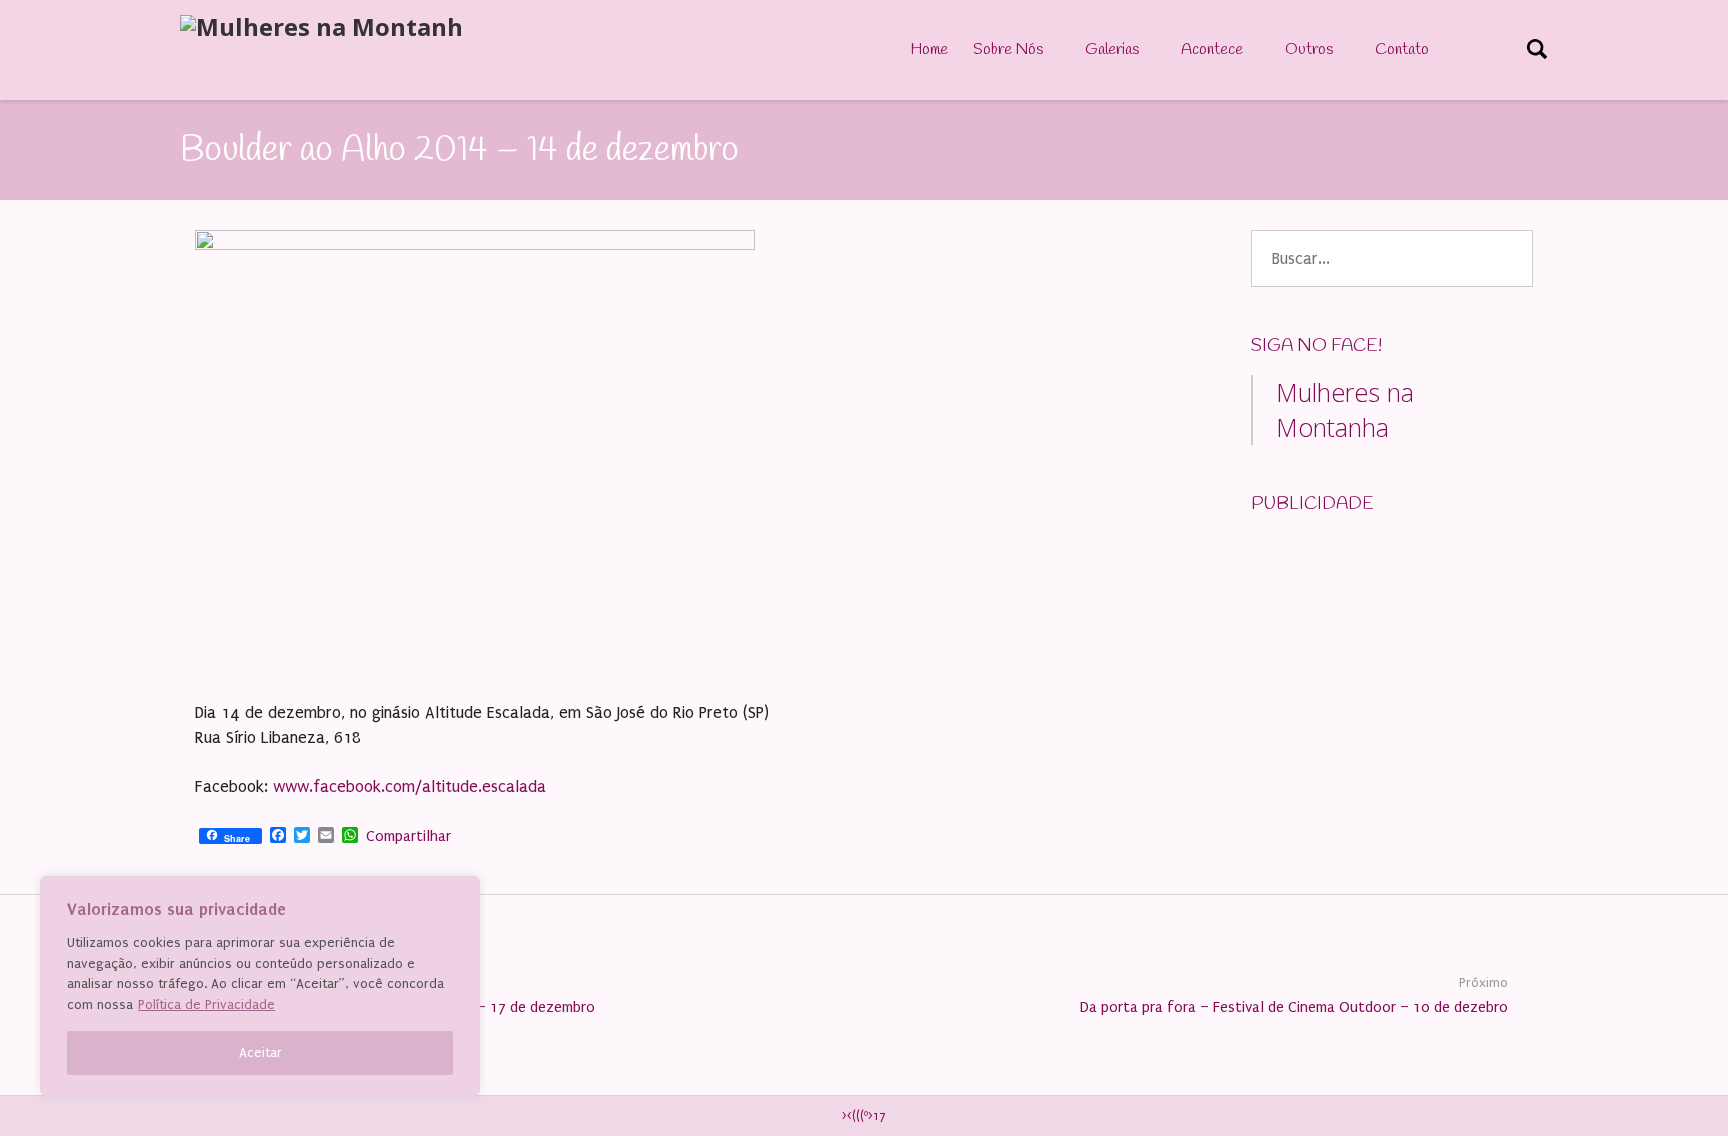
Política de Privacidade (206, 1004)
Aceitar (260, 1052)
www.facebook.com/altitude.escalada (409, 786)
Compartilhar (408, 836)
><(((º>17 (864, 1116)
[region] (260, 986)
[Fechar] (459, 893)
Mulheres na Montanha (1345, 409)
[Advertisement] (1401, 658)
